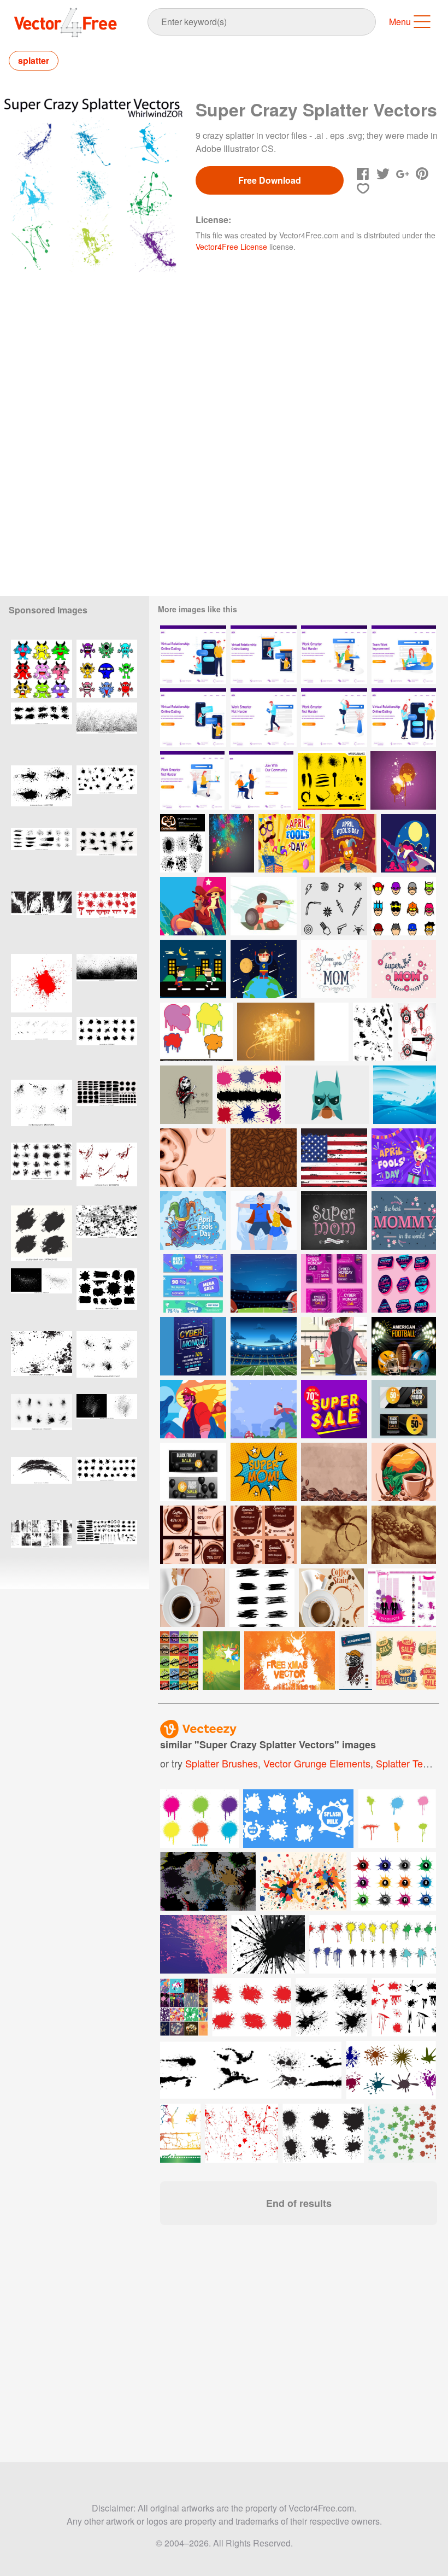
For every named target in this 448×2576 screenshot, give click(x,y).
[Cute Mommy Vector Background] (404, 1220)
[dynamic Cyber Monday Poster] (193, 1346)
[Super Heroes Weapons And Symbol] (334, 906)
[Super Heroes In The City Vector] (193, 969)
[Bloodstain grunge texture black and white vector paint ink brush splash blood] (107, 1423)
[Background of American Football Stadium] (264, 1346)
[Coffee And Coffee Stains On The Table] (193, 1598)
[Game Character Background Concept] (264, 1409)
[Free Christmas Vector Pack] (290, 1661)
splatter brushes (222, 1763)
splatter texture (410, 1763)
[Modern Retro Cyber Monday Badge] (404, 1283)
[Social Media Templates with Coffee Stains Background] (193, 1535)
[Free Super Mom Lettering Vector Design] (334, 1220)
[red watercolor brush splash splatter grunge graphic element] (42, 983)
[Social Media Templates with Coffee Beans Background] (264, 1535)
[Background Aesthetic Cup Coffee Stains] (334, 1535)
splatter (34, 60)
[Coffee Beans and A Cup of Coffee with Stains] (404, 1472)
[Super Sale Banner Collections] (193, 1283)
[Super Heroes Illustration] (264, 969)
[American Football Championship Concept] (404, 1346)
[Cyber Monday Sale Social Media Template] (334, 1283)
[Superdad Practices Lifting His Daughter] (264, 1220)
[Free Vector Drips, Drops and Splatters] (373, 1032)
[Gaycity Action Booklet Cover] (293, 1032)
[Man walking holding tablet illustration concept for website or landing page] (264, 718)
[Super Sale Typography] (334, 1409)
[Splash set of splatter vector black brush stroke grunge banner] (42, 1235)
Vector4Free (66, 22)
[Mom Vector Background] (334, 969)
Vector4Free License (231, 247)
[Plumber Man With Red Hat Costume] (193, 1409)
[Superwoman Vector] (264, 906)
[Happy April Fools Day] (287, 843)
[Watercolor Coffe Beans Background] (334, 1472)
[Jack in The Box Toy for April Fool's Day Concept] (348, 843)
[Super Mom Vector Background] (404, 969)
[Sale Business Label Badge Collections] (406, 1661)
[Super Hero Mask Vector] (327, 1095)
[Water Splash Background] (405, 1095)
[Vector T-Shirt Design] (356, 1661)
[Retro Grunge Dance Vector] (179, 1661)
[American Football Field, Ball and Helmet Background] (264, 1283)
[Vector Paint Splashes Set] (249, 1095)
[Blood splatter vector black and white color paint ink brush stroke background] (42, 1298)
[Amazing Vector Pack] (417, 1032)
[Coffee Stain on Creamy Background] (193, 1158)
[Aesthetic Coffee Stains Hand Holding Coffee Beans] (404, 1535)
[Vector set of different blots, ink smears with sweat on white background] (107, 1486)
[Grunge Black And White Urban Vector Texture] (42, 1360)
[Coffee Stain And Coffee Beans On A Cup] (331, 1598)
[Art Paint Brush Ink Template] (262, 1598)
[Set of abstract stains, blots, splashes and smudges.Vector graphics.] (107, 795)
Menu (400, 22)
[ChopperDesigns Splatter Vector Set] (182, 843)
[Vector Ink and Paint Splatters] (332, 780)
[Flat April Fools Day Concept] (404, 1158)
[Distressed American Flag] (334, 1158)
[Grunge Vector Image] (221, 1661)
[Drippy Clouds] (196, 1032)
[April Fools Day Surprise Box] (193, 1220)
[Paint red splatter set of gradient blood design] (107, 1172)
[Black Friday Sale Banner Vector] (404, 1409)
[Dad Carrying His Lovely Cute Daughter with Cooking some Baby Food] (334, 1346)
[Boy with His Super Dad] (408, 843)
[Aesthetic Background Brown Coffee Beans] (264, 1158)
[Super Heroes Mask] (404, 906)
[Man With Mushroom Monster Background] (193, 906)
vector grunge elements (317, 1763)
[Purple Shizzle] (403, 780)
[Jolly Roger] (186, 1095)
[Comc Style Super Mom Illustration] (264, 1472)
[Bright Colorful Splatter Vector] (232, 843)
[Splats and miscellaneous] (402, 1598)
